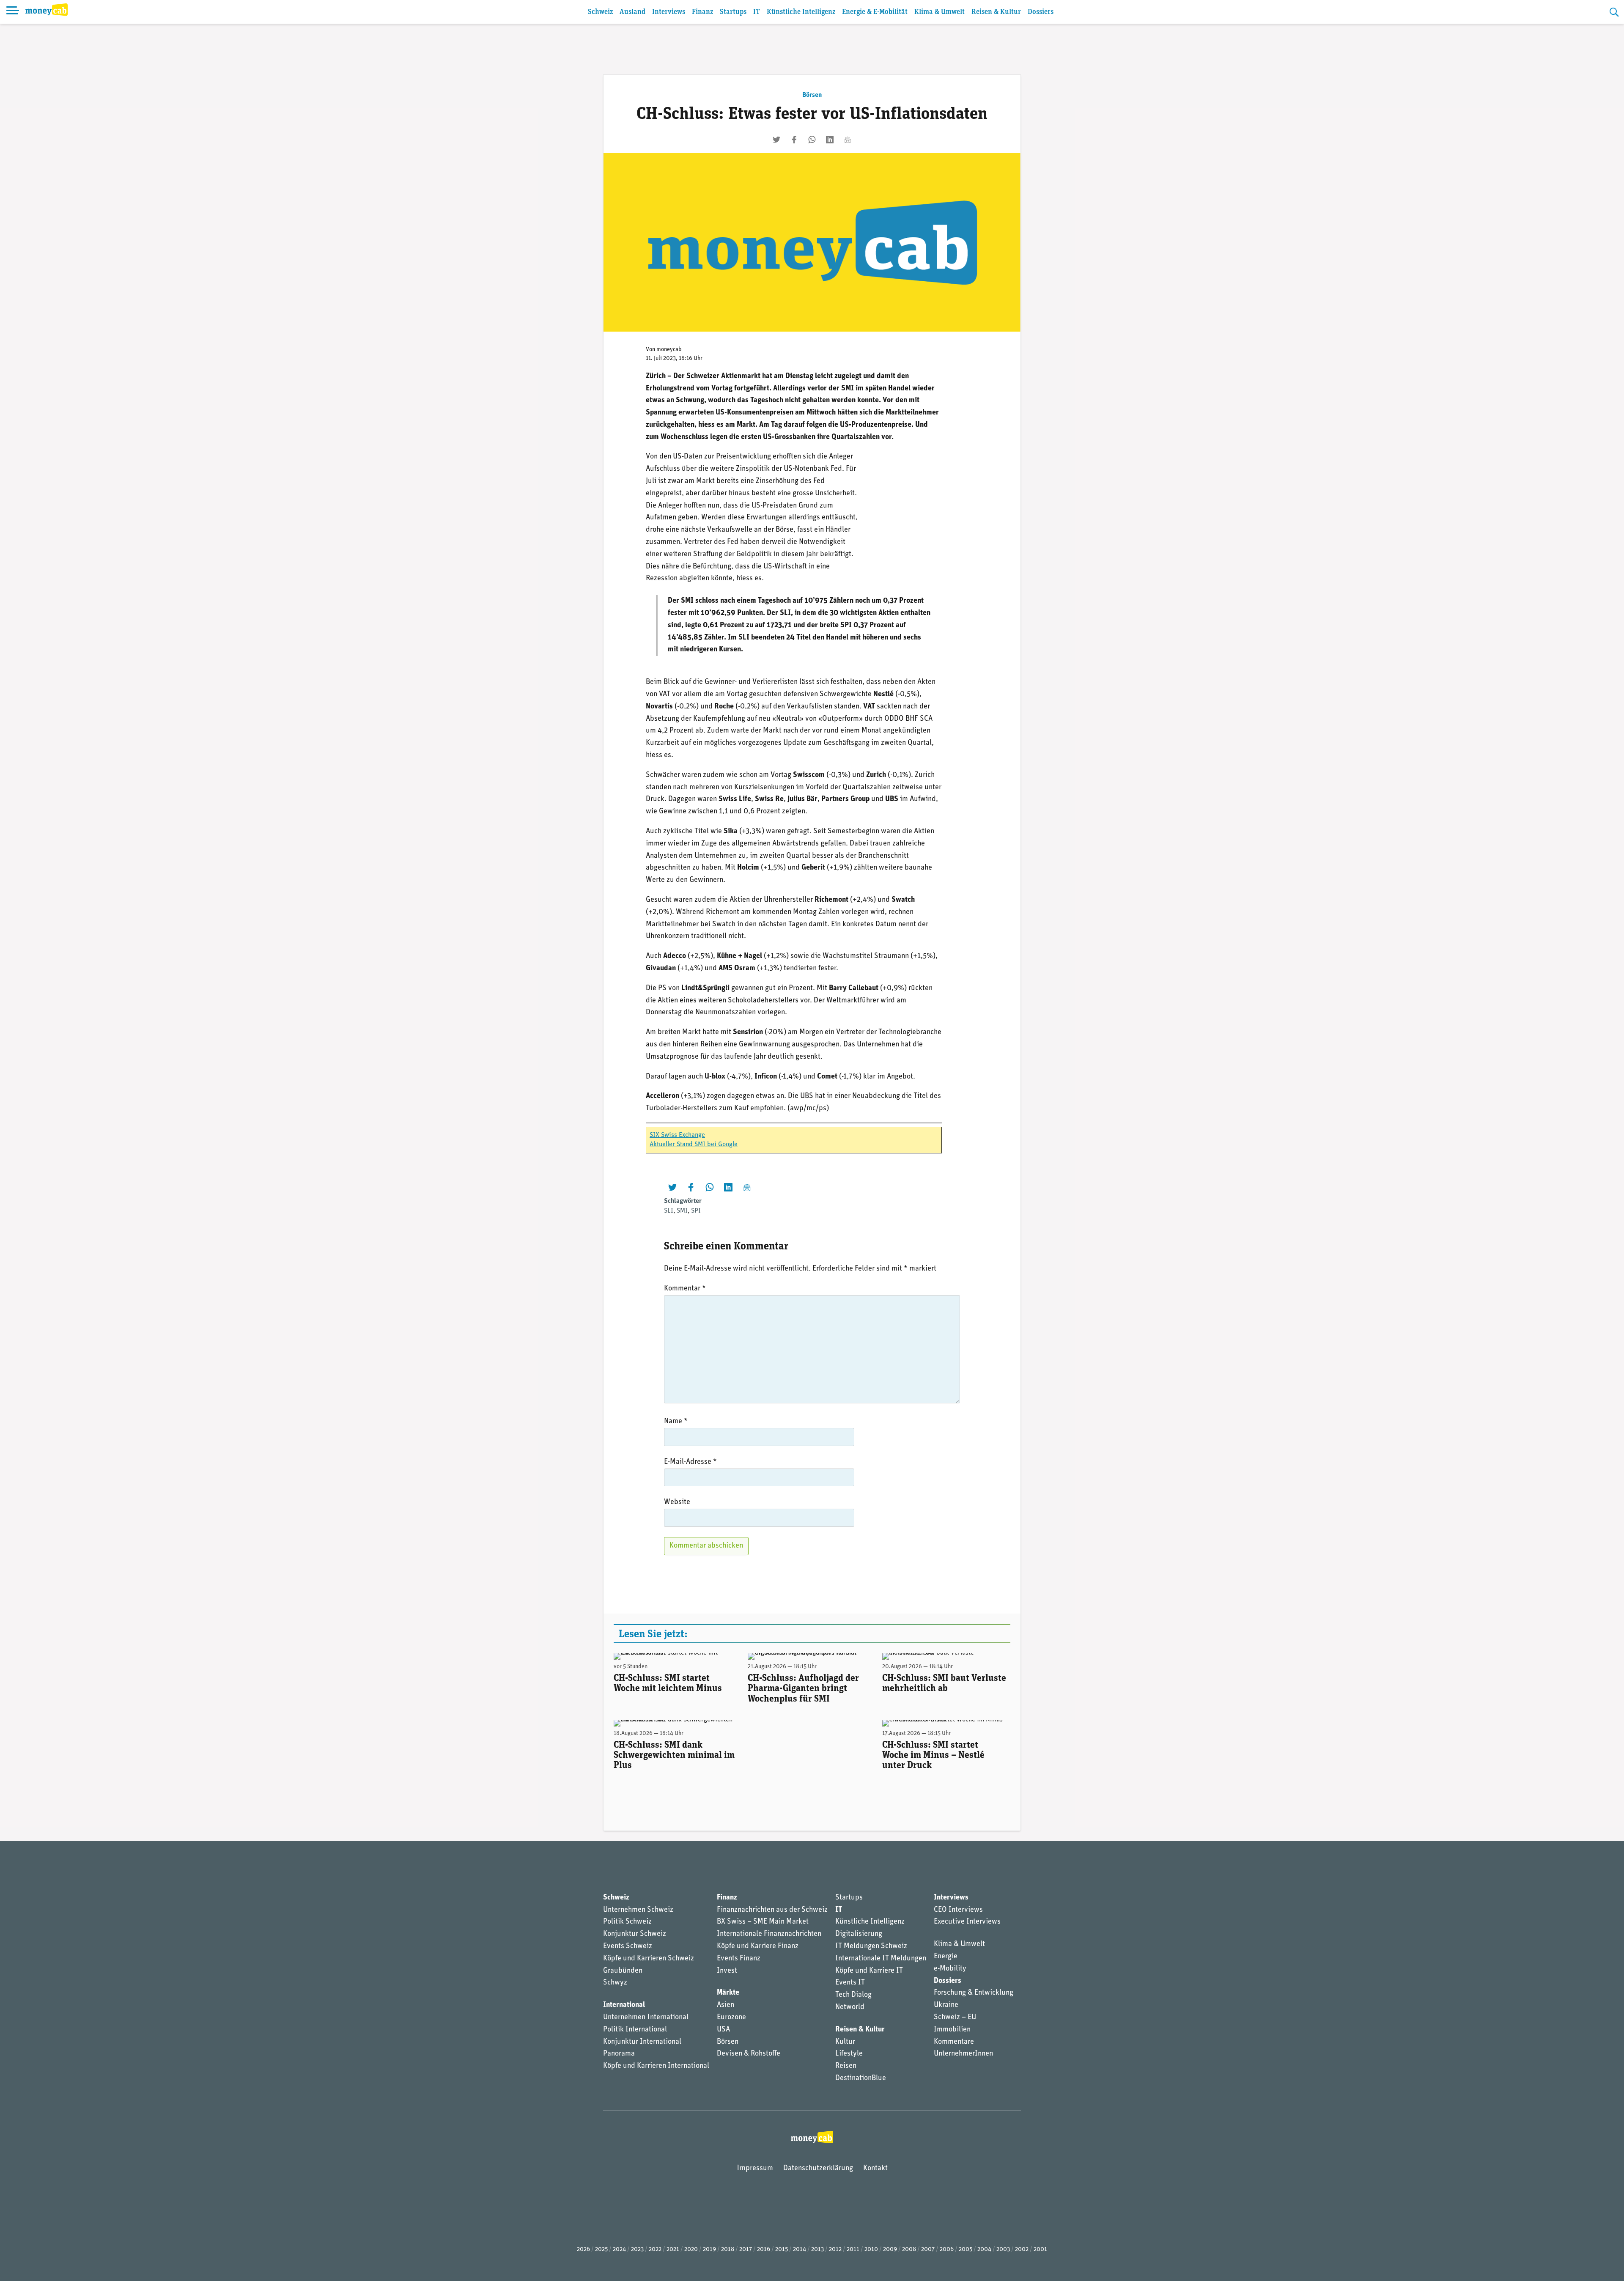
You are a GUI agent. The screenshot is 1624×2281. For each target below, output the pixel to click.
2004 (984, 2249)
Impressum (755, 2168)
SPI (696, 1211)
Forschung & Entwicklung (974, 1993)
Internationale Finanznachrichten (769, 1934)
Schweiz (600, 12)
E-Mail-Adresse (690, 1462)
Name (676, 1422)
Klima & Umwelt (940, 12)
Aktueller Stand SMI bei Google (694, 1145)
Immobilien (952, 2030)
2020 (691, 2249)
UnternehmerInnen (963, 2054)
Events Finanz (739, 1959)
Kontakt (875, 2168)
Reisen (846, 2066)
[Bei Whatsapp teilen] (812, 140)
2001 (1040, 2249)
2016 (764, 2249)
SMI (682, 1211)
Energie (946, 1957)
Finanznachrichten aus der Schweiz (772, 1910)
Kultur (845, 2042)
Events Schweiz (628, 1946)
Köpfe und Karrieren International (656, 2066)
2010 (871, 2249)
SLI (669, 1211)
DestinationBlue (861, 2078)
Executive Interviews (967, 1922)
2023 (637, 2249)
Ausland (632, 12)
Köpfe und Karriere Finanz (758, 1946)
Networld (850, 2007)
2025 (601, 2249)
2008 (909, 2249)
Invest (727, 1971)
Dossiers (1041, 12)
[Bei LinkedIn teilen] (830, 140)
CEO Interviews (958, 1910)
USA (723, 2030)
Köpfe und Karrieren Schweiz (649, 1959)
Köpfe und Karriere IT (869, 1971)
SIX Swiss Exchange (677, 1135)
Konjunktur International (642, 2042)
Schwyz (615, 1983)
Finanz (702, 12)
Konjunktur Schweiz (635, 1934)
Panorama (619, 2054)
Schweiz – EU (955, 2017)
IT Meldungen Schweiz (871, 1946)
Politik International (635, 2030)
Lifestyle (849, 2054)
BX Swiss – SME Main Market (763, 1922)
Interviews (669, 12)
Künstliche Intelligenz (801, 12)
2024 (619, 2249)
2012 (835, 2249)
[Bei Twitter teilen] (776, 140)
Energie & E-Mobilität (875, 12)
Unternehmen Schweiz (638, 1910)
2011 (853, 2249)
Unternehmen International (646, 2017)
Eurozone (731, 2017)
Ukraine (946, 2005)
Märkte (728, 1993)
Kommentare (954, 2042)
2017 (746, 2249)
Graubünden (623, 1971)
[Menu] (13, 12)
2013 (817, 2249)
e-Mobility (950, 1969)
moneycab (669, 350)
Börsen (812, 95)
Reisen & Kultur (996, 12)
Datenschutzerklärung (818, 2168)
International (624, 2005)
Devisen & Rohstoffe (749, 2054)
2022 (655, 2249)
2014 (800, 2249)
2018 (728, 2249)
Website (677, 1502)
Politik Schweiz (627, 1922)
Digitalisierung (859, 1934)
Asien (726, 2005)
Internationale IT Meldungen (881, 1959)
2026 (583, 2249)
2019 (709, 2249)
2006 (947, 2249)
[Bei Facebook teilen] (794, 140)
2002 (1022, 2249)
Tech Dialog (853, 1995)
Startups (733, 12)
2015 (782, 2249)
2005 (966, 2249)
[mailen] (848, 140)
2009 (890, 2249)
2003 (1003, 2249)
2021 (673, 2249)
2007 (928, 2249)
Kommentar (685, 1289)
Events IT (850, 1983)
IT (757, 12)
